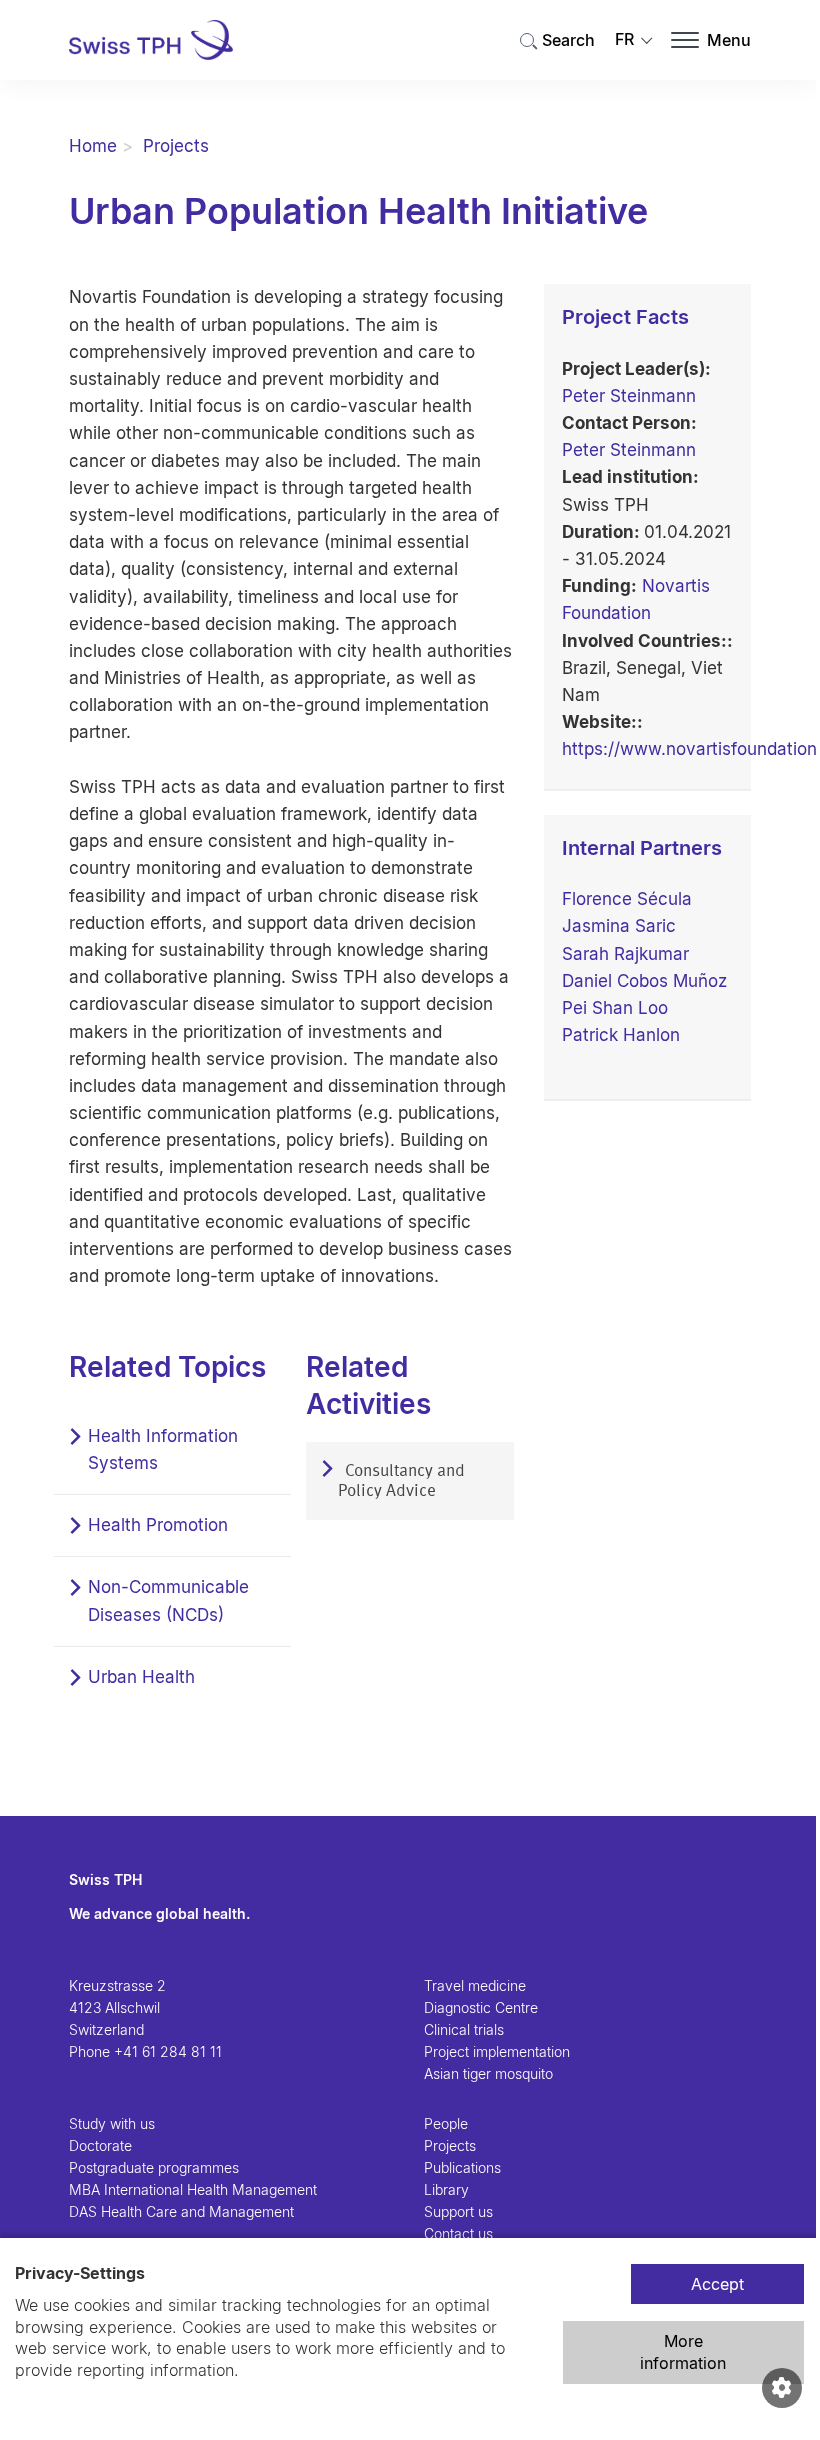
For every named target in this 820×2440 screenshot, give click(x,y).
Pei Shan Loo (615, 1008)
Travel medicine (475, 1985)
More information (683, 2352)
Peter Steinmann (629, 396)
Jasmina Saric (619, 926)
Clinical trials (464, 2029)
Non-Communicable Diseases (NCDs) (168, 1600)
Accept (717, 2284)
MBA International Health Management (193, 2189)
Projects (176, 146)
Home (93, 146)
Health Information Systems (163, 1449)
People (446, 2123)
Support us (458, 2211)
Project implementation (497, 2051)
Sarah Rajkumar (625, 954)
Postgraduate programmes (154, 2167)
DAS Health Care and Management (181, 2211)
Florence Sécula (627, 899)
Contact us (458, 2233)
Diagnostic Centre (481, 2007)
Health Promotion (158, 1525)
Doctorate (100, 2145)
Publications (462, 2167)
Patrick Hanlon (621, 1035)
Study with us (112, 2123)
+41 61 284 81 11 (168, 2051)
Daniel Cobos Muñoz (644, 981)
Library (446, 2189)
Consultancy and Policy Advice (401, 1481)
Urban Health (141, 1677)
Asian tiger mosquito (488, 2073)
